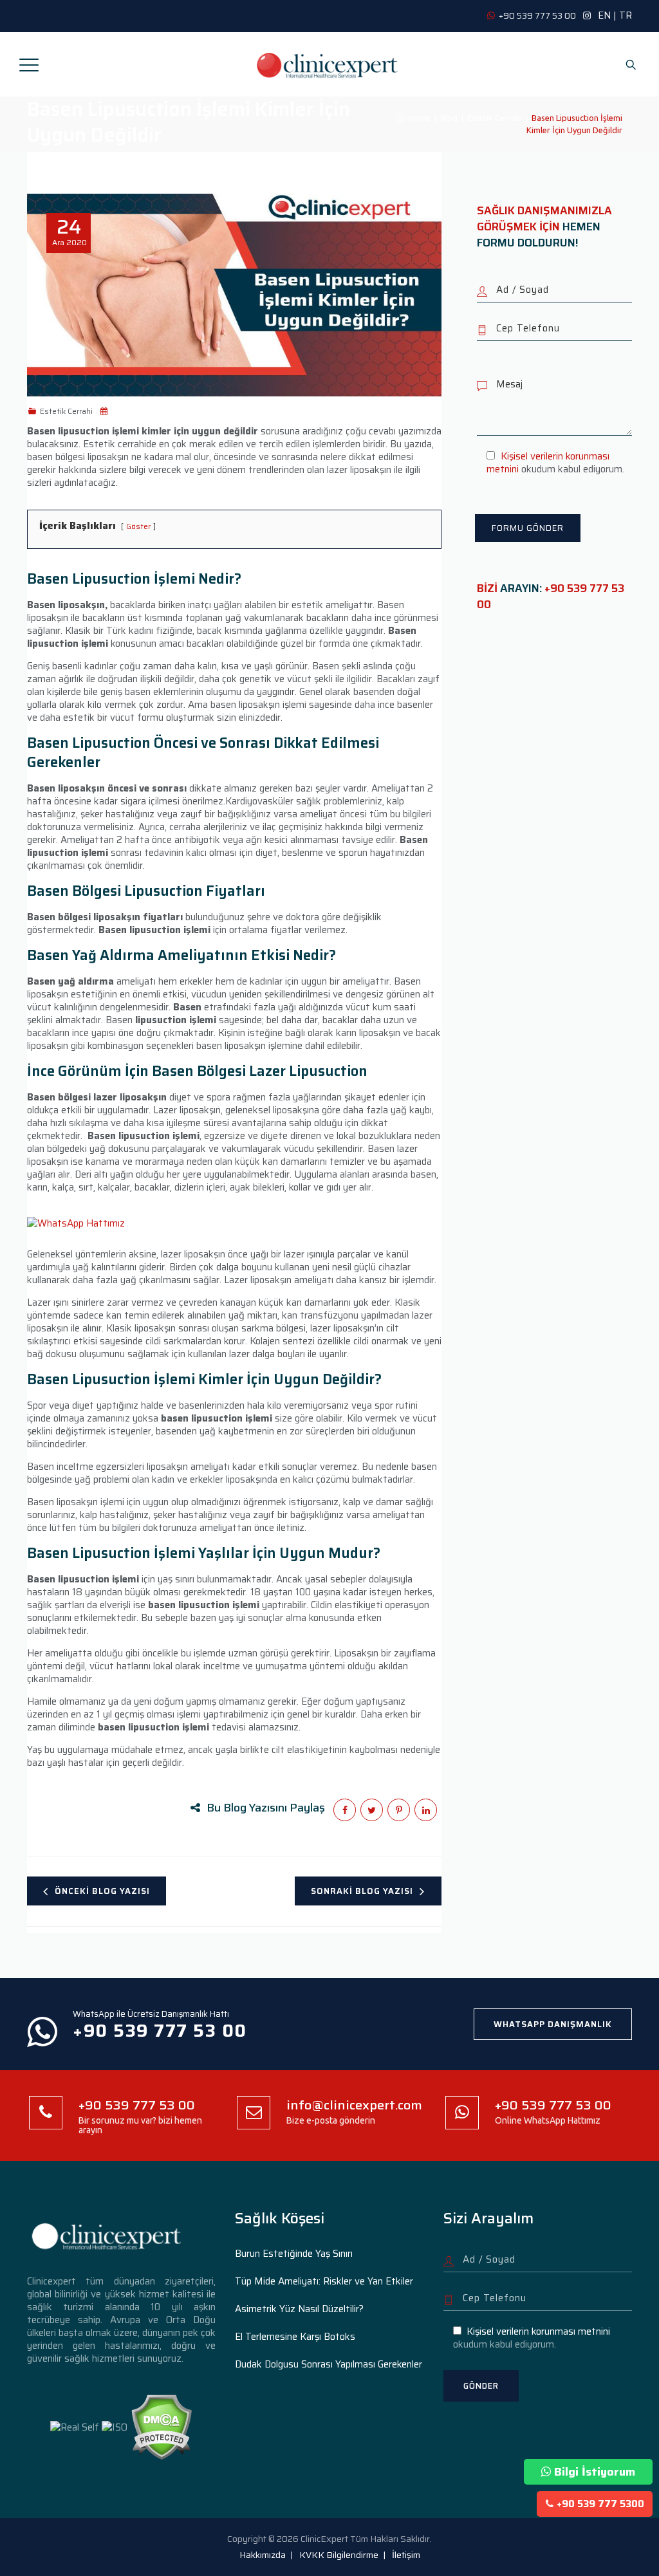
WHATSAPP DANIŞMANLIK (553, 2024)
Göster (138, 526)
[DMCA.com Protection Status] (161, 2427)
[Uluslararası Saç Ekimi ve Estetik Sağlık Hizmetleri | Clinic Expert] (328, 64)
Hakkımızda (263, 2555)
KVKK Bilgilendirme (339, 2555)
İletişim (406, 2555)
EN (604, 15)
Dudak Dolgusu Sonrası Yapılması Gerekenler (329, 2364)
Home (417, 118)
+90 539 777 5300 (600, 2504)
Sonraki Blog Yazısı (362, 1891)
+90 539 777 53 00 (551, 596)
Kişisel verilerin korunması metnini (548, 463)
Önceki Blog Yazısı (102, 1891)
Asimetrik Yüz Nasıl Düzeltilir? (299, 2309)
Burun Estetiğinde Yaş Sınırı (294, 2254)
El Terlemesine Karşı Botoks (295, 2337)
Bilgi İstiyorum (595, 2472)
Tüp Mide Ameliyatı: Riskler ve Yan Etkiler (324, 2281)
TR (626, 15)
